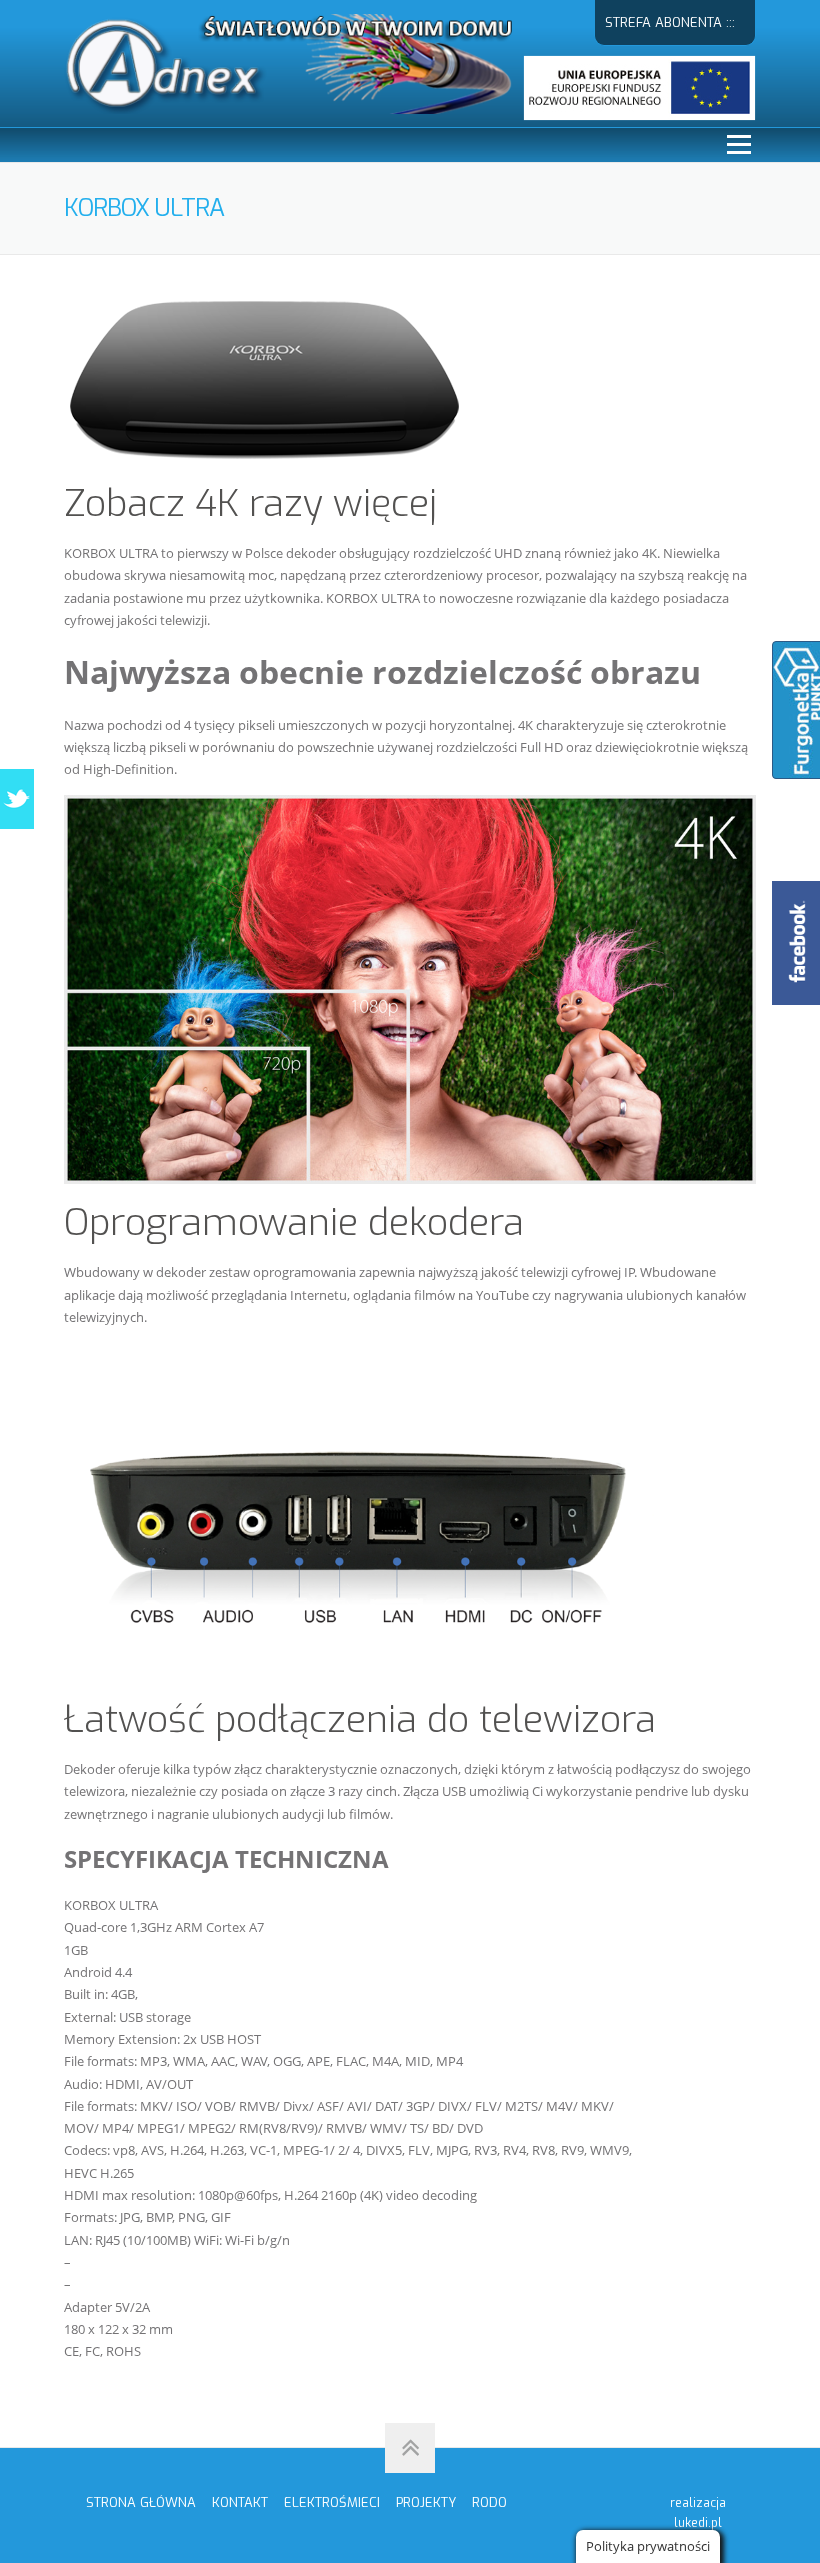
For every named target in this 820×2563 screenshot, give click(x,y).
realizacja (698, 2513)
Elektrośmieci (332, 2502)
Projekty (426, 2502)
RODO (489, 2502)
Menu (738, 145)
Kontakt (240, 2502)
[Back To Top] (410, 2448)
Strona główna (141, 2502)
